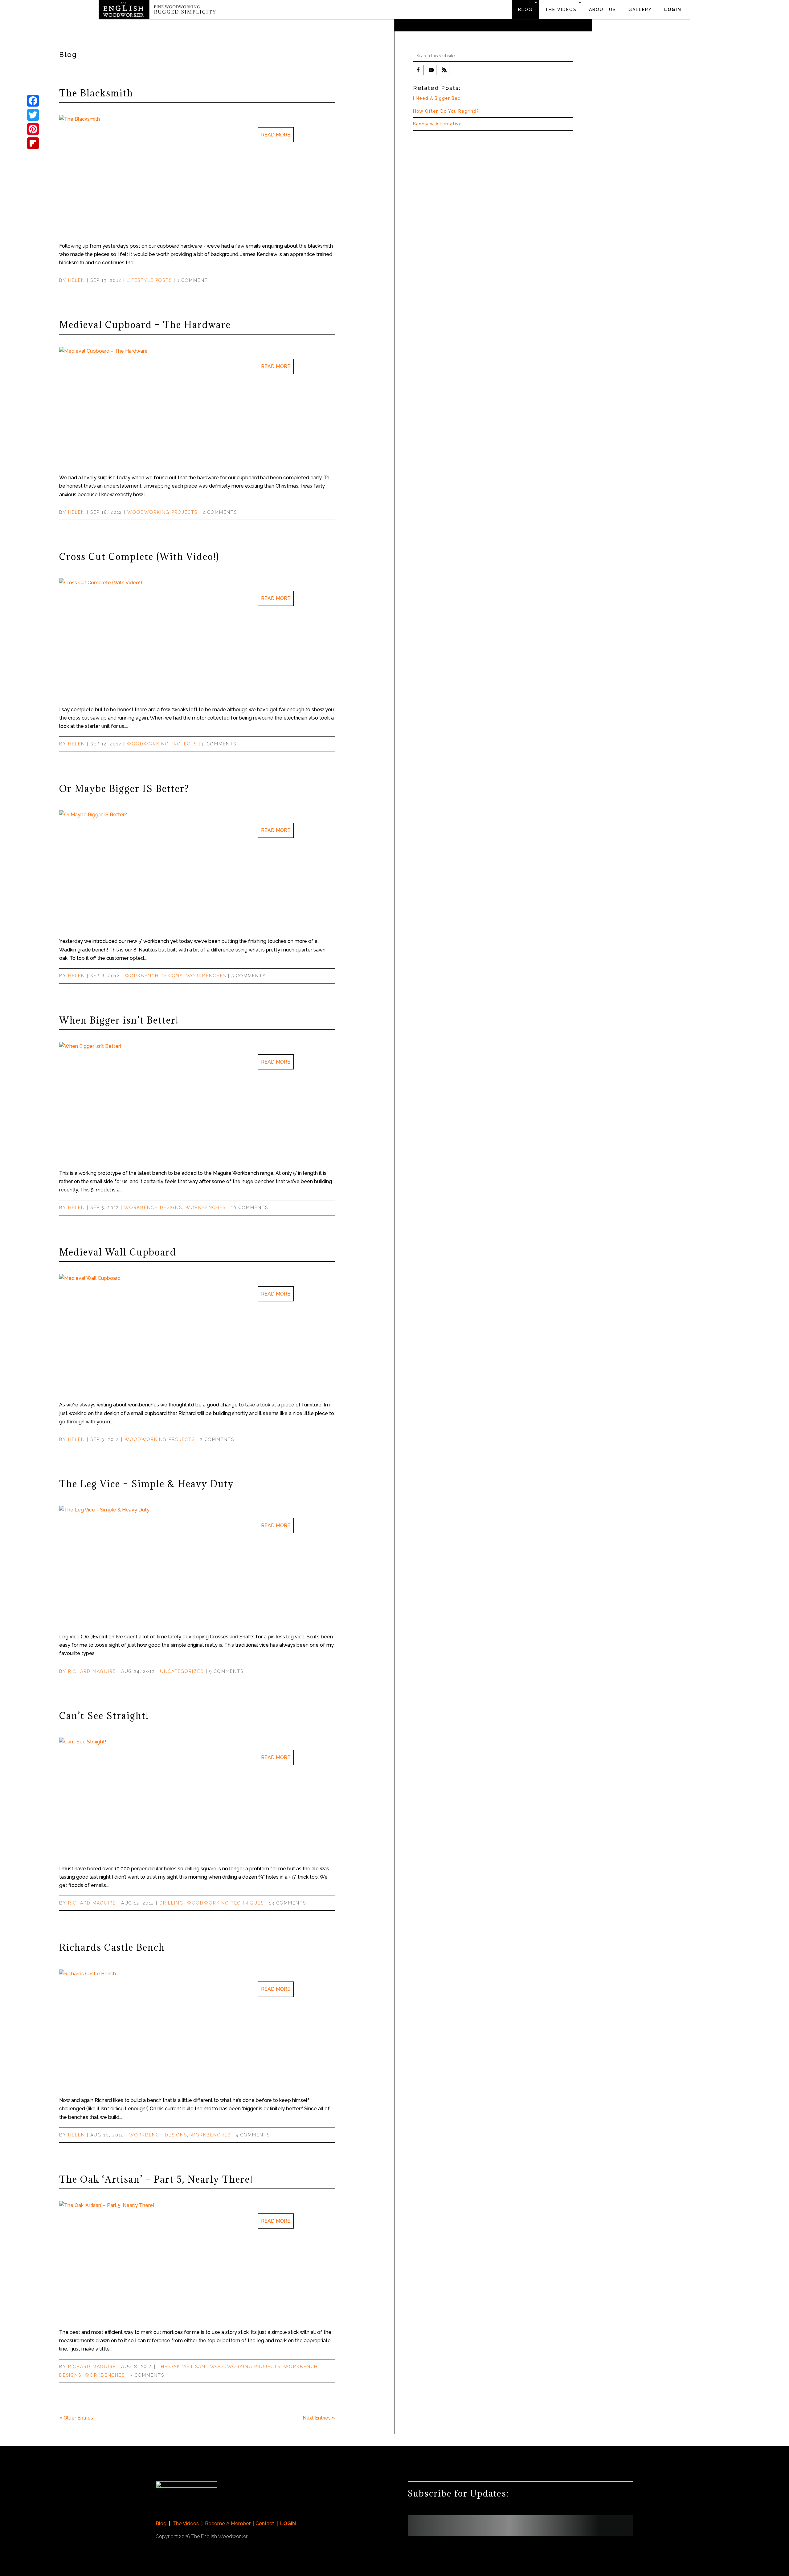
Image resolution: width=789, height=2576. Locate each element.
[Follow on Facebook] (418, 70)
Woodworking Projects (162, 512)
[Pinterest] (33, 129)
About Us (603, 10)
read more (276, 135)
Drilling (171, 1903)
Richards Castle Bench (112, 1947)
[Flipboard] (33, 143)
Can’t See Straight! (104, 1716)
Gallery (640, 10)
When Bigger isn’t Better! (119, 1020)
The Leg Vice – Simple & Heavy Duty (147, 1484)
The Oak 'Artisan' (182, 2367)
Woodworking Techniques (225, 1903)
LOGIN (673, 10)
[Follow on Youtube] (431, 70)
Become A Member (228, 2523)
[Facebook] (33, 101)
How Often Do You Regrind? (446, 111)
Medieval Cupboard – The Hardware (145, 325)
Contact (265, 2523)
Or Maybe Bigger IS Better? (124, 789)
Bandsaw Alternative (437, 124)
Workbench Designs (154, 976)
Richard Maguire (92, 1671)
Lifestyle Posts (149, 280)
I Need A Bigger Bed (437, 98)
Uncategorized (182, 1671)
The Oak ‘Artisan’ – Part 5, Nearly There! (156, 2179)
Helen (77, 280)
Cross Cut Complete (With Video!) (139, 557)
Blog (525, 10)
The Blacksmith (96, 93)
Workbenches (206, 976)
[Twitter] (33, 115)
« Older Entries (76, 2418)
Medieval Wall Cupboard (118, 1252)
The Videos (561, 10)
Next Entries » (319, 2418)
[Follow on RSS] (444, 70)
